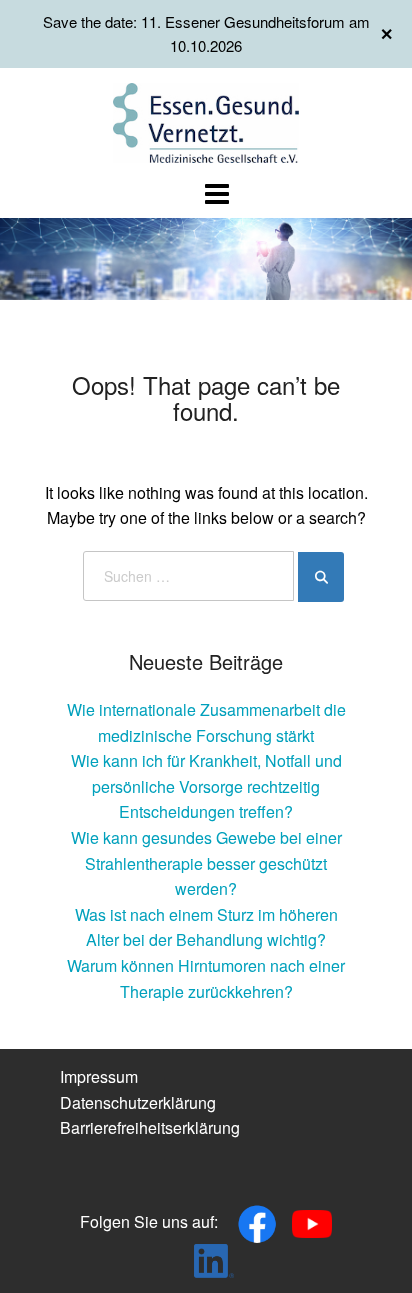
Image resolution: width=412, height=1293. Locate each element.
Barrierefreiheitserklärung (150, 1127)
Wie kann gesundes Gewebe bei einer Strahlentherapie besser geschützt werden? (206, 863)
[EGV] (206, 120)
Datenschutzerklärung (138, 1102)
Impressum (99, 1076)
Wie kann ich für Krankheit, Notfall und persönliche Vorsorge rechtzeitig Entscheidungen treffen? (206, 786)
